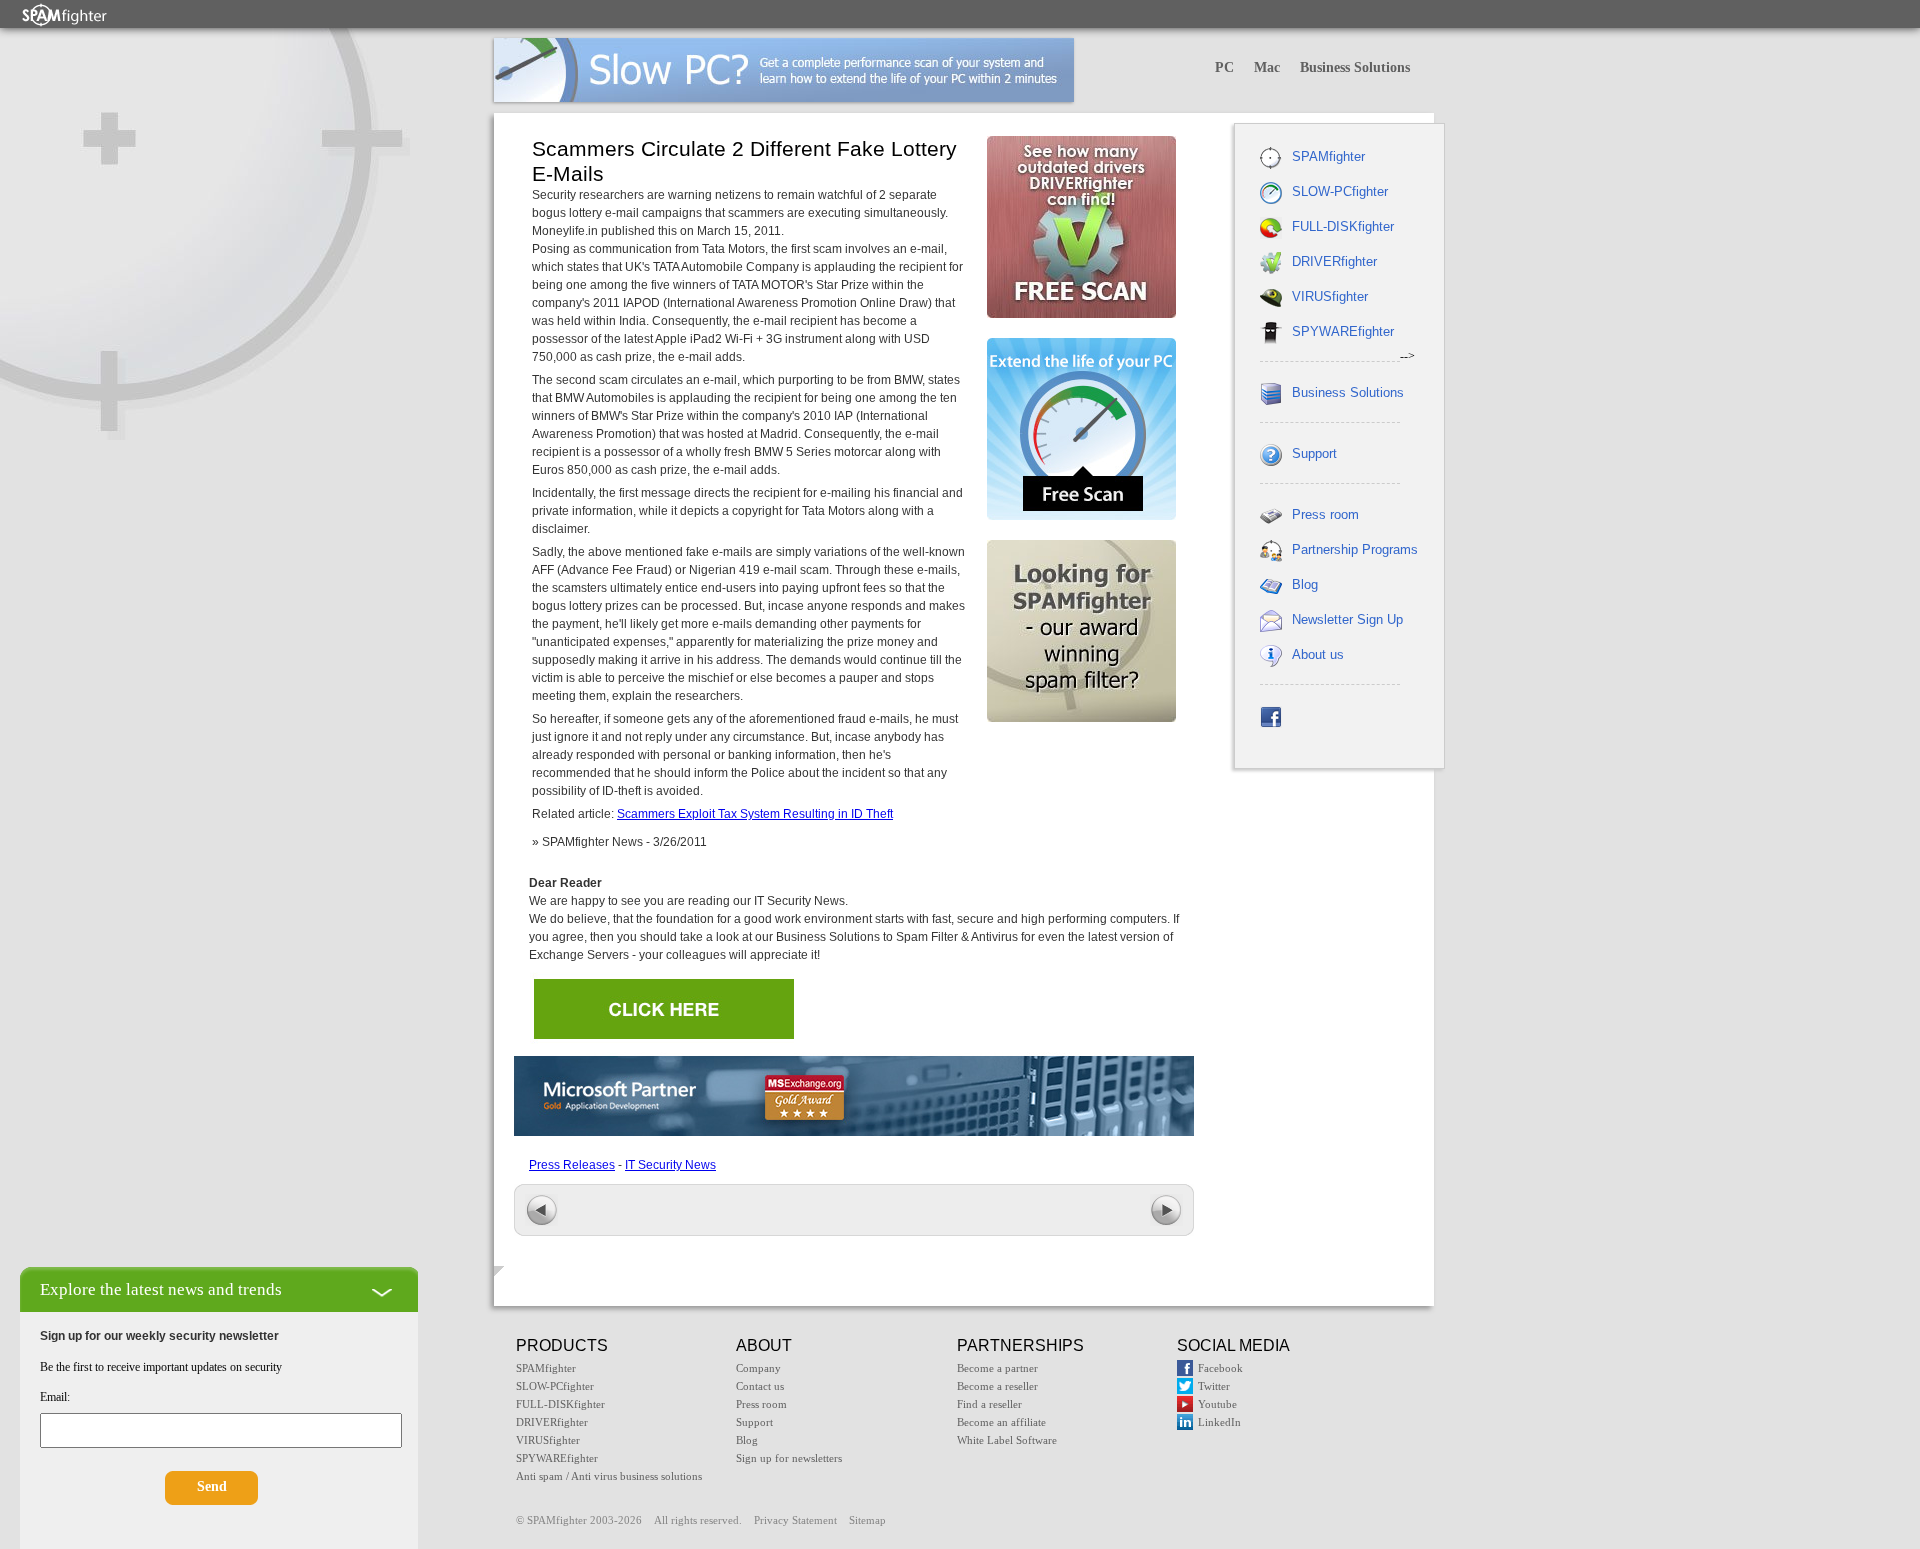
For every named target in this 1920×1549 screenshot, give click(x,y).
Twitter (1214, 1386)
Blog (1305, 584)
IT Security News (670, 1165)
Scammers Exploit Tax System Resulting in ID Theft (755, 814)
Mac (1267, 67)
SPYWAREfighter (1343, 331)
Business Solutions (1355, 67)
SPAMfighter (1328, 156)
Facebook (1220, 1368)
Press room (1325, 514)
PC (1224, 67)
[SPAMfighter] (65, 14)
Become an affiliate (1001, 1422)
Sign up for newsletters (789, 1458)
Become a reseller (997, 1386)
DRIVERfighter (1334, 261)
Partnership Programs (1355, 549)
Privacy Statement (795, 1520)
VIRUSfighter (1330, 296)
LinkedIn (1219, 1422)
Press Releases (572, 1165)
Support (1314, 453)
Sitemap (867, 1520)
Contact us (760, 1386)
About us (1318, 654)
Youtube (1217, 1404)
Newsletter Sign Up (1347, 619)
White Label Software (1007, 1440)
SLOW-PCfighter (1340, 191)
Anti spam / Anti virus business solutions (609, 1476)
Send (212, 1486)
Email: (55, 1397)
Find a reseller (989, 1404)
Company (758, 1368)
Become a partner (997, 1368)
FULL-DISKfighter (1343, 226)
